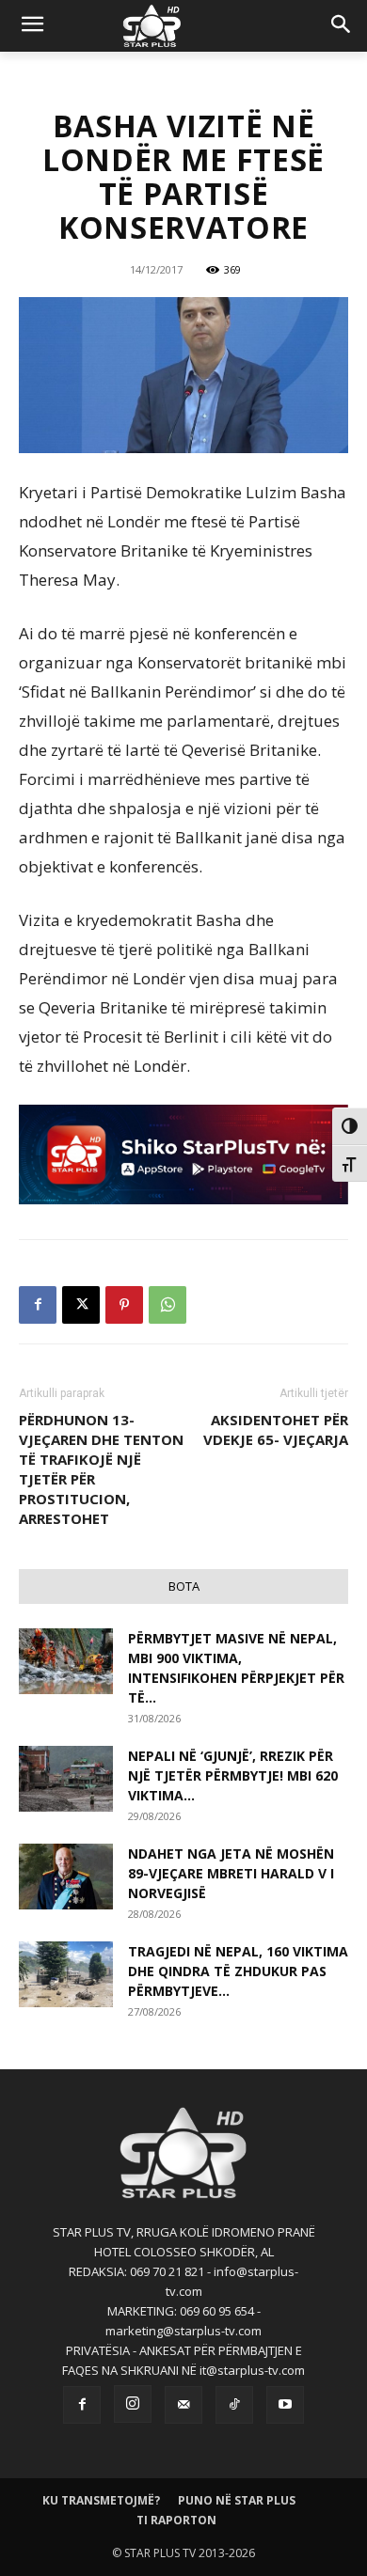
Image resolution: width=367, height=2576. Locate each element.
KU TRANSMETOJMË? (101, 2500)
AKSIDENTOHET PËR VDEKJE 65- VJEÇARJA (276, 1429)
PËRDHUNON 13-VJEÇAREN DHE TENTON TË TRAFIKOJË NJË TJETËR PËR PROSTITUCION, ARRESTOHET (101, 1469)
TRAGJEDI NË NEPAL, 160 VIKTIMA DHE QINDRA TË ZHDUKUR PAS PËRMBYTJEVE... (238, 1971)
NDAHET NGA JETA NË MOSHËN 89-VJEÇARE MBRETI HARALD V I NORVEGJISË (231, 1873)
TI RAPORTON (176, 2520)
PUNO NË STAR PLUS (237, 2500)
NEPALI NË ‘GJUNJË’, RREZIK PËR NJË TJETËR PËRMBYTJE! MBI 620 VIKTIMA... (233, 1775)
